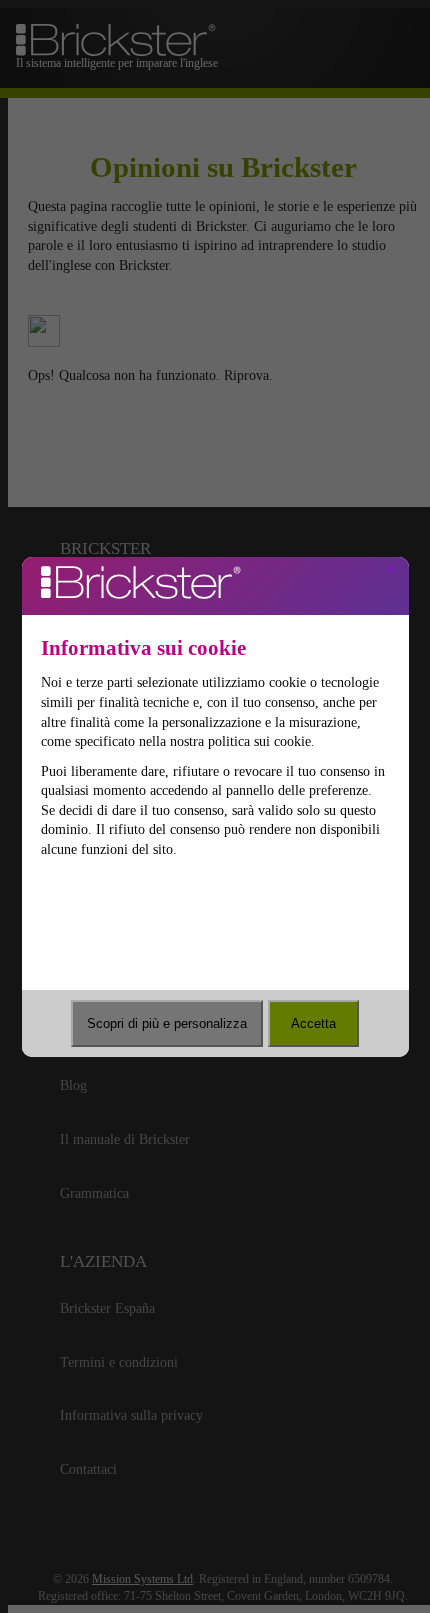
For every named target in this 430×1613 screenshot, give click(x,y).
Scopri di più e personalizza (167, 1023)
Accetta (313, 1023)
